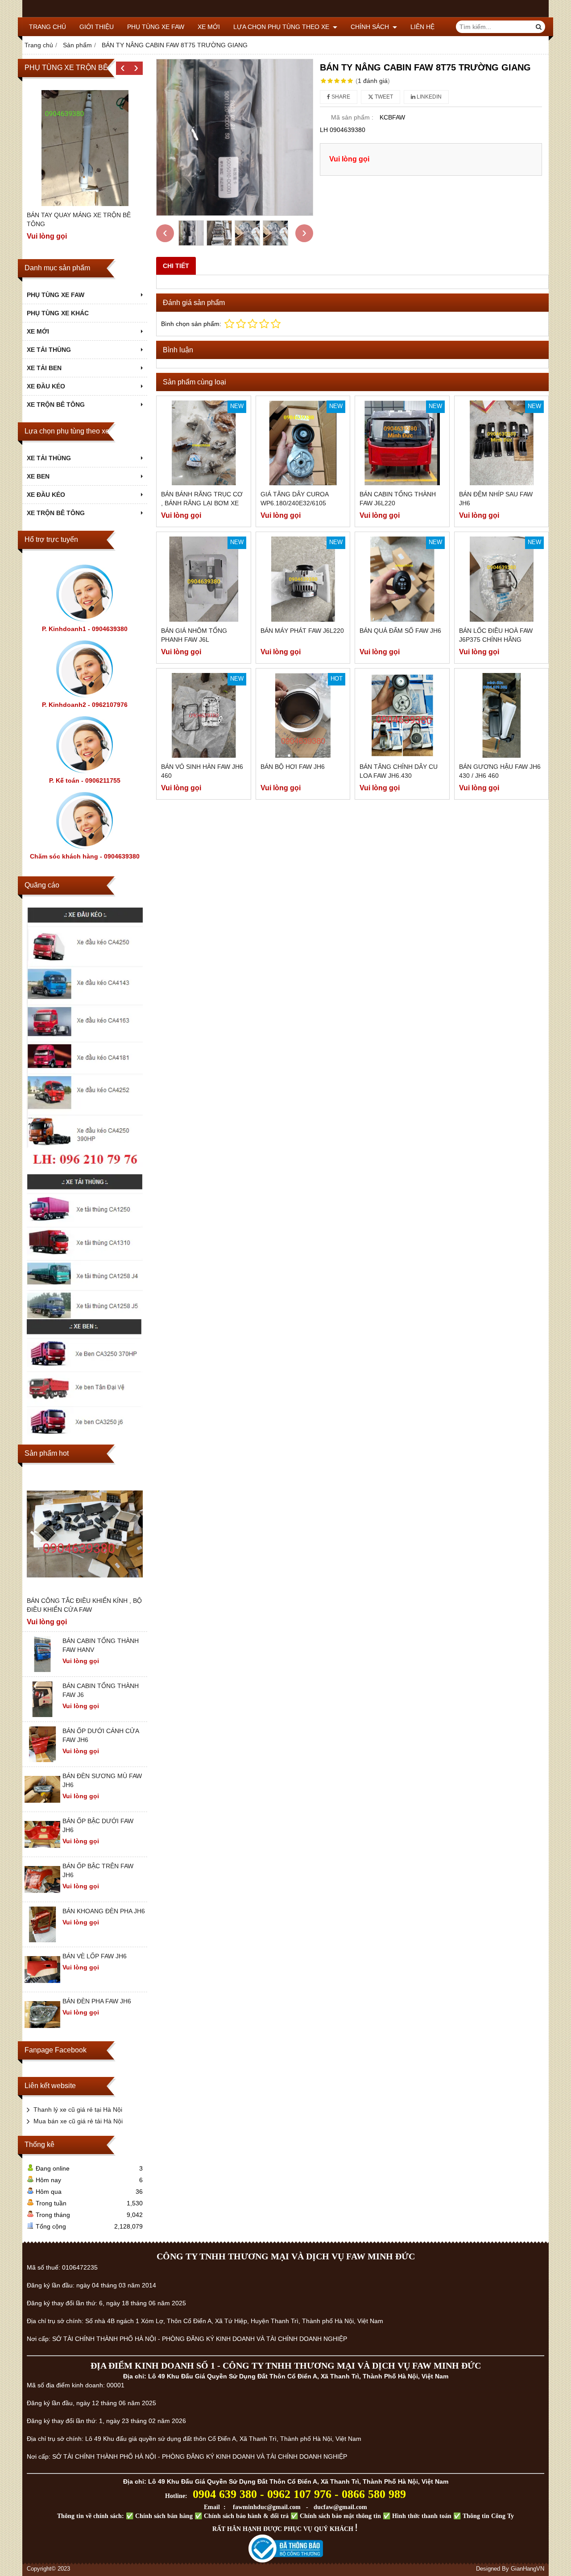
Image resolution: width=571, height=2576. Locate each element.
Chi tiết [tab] (176, 266)
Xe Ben (38, 476)
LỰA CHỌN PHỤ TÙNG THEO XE (282, 27)
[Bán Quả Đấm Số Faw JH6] (402, 579)
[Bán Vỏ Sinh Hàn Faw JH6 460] (204, 716)
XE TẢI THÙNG (49, 350)
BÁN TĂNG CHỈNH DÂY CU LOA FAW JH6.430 (399, 771)
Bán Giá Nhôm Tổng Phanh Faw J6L (194, 635)
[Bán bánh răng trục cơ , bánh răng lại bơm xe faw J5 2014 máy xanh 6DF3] (204, 443)
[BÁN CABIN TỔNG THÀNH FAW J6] (42, 1715)
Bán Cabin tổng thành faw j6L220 (398, 499)
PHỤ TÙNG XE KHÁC (58, 313)
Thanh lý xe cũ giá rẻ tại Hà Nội (78, 2110)
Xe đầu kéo (46, 495)
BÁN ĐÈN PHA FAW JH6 (97, 2001)
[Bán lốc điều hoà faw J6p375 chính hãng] (502, 579)
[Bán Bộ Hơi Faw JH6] (303, 716)
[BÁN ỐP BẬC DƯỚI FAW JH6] (42, 1850)
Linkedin (428, 97)
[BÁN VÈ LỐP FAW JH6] (42, 1985)
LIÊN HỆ (422, 27)
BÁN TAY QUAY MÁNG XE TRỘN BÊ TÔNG (79, 219)
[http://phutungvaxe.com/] (85, 1038)
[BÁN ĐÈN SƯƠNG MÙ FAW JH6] (42, 1805)
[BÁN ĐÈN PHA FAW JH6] (42, 2030)
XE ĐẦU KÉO (46, 386)
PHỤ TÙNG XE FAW (156, 27)
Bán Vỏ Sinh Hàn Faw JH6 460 (202, 771)
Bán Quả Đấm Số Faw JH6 (400, 631)
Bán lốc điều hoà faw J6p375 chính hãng (496, 635)
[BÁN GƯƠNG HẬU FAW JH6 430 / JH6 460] (502, 716)
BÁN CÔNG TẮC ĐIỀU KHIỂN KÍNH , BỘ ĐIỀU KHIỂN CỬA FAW (84, 1605)
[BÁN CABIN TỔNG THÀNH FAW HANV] (42, 1670)
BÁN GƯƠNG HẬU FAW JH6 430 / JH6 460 (500, 771)
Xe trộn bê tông (56, 513)
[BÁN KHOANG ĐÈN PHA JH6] (42, 1940)
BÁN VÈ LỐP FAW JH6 (95, 1956)
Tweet (383, 97)
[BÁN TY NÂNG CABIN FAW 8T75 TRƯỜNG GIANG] (235, 137)
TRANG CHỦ (48, 27)
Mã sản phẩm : (352, 117)
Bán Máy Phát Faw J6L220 (302, 631)
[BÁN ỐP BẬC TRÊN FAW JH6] (42, 1895)
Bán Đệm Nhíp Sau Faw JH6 (496, 499)
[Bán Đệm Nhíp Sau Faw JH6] (502, 443)
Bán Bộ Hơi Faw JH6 (293, 767)
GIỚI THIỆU (97, 27)
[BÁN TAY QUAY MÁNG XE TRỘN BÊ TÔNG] (85, 148)
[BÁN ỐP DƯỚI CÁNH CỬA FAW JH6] (42, 1760)
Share (340, 97)
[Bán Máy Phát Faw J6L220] (303, 579)
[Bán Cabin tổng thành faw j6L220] (402, 443)
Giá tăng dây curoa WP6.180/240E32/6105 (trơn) (294, 503)
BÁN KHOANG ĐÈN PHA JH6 (104, 1911)
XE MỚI (209, 27)
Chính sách (371, 27)
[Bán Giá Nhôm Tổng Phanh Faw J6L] (204, 579)
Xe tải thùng (49, 458)
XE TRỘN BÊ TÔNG (56, 405)
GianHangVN (528, 2569)
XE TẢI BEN (44, 368)
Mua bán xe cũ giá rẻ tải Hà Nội (78, 2121)
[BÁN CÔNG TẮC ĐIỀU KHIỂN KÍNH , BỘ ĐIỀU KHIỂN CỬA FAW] (85, 1534)
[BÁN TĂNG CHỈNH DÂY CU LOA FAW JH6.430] (402, 716)
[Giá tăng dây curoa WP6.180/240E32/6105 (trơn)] (303, 443)
